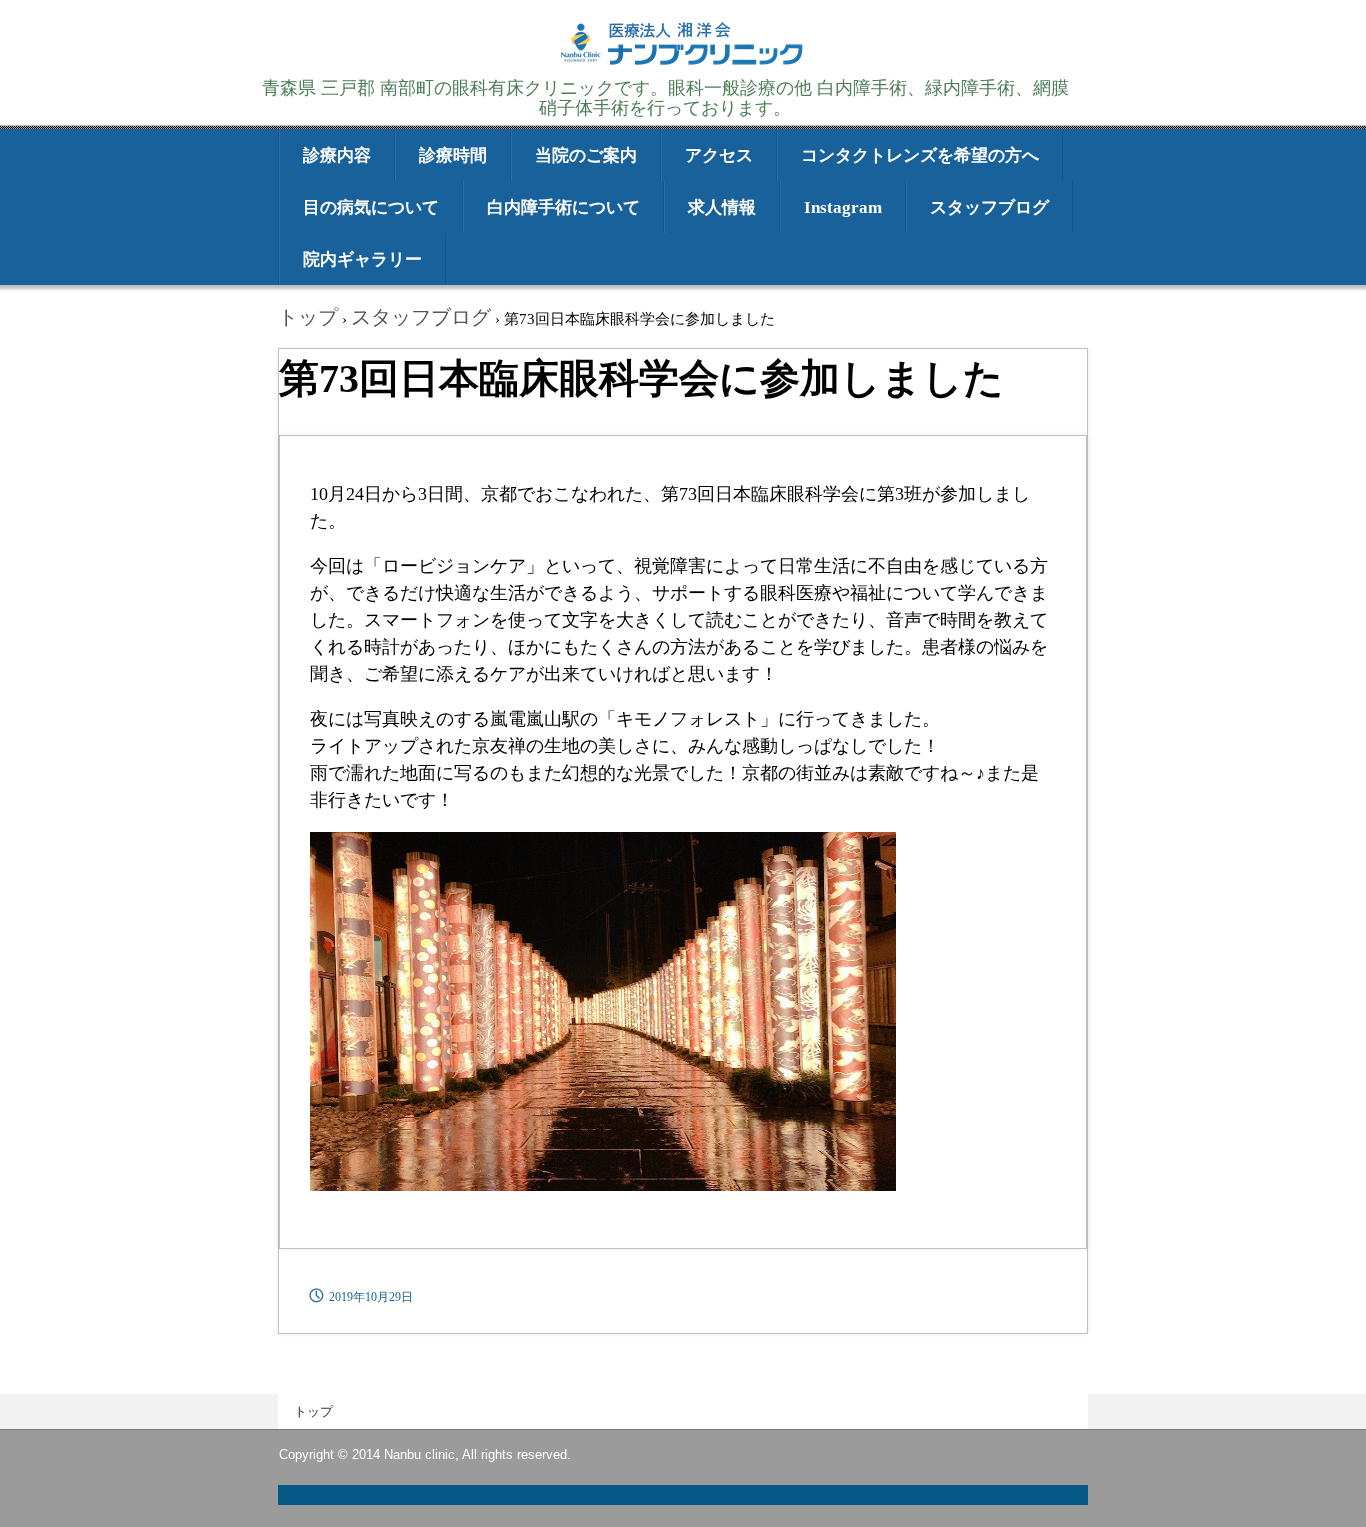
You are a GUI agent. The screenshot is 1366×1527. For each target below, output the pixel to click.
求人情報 (722, 207)
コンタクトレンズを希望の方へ (920, 155)
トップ (313, 1411)
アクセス (719, 155)
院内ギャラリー (362, 259)
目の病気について (371, 207)
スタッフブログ (989, 207)
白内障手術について (563, 207)
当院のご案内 (586, 155)
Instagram (843, 207)
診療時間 (453, 155)
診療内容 (337, 155)
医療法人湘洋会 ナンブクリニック (683, 62)
